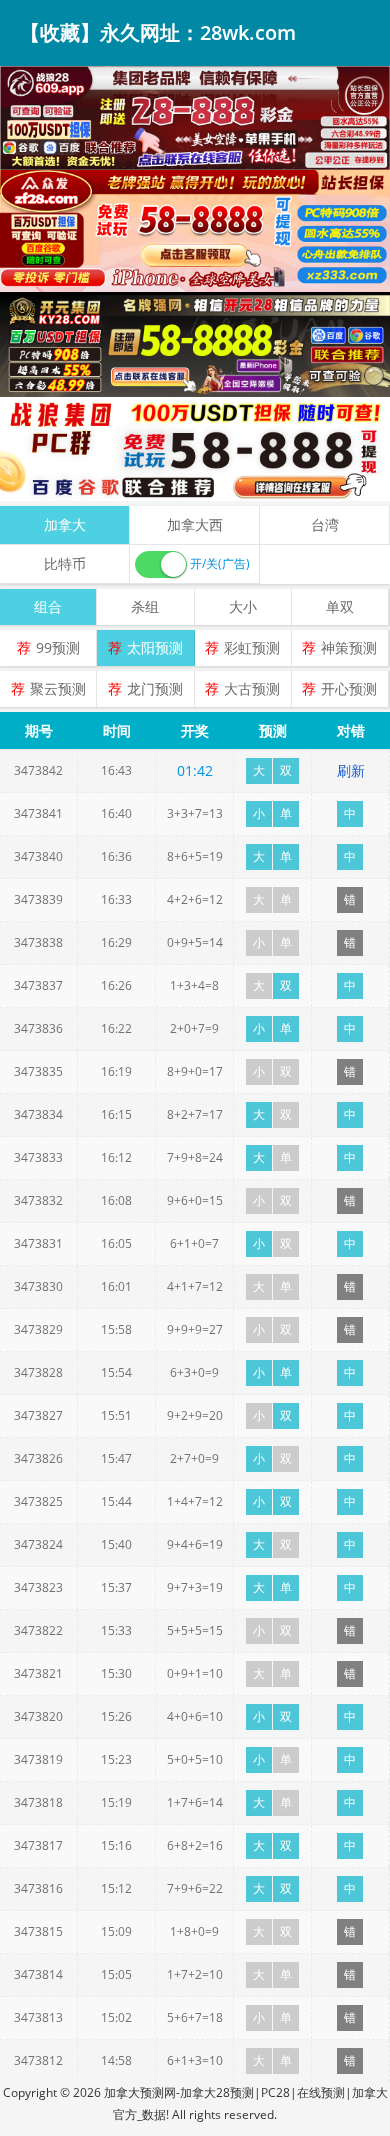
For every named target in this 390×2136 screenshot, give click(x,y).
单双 (340, 606)
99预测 (58, 647)
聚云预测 (58, 688)
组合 (48, 606)
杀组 (145, 606)
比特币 (65, 563)
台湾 (325, 524)
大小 (243, 606)
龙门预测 (155, 688)
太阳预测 (155, 647)
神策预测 (349, 647)
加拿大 (65, 524)
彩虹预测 (252, 647)
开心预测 (349, 688)
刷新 (351, 770)
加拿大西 (195, 524)
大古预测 (252, 688)
